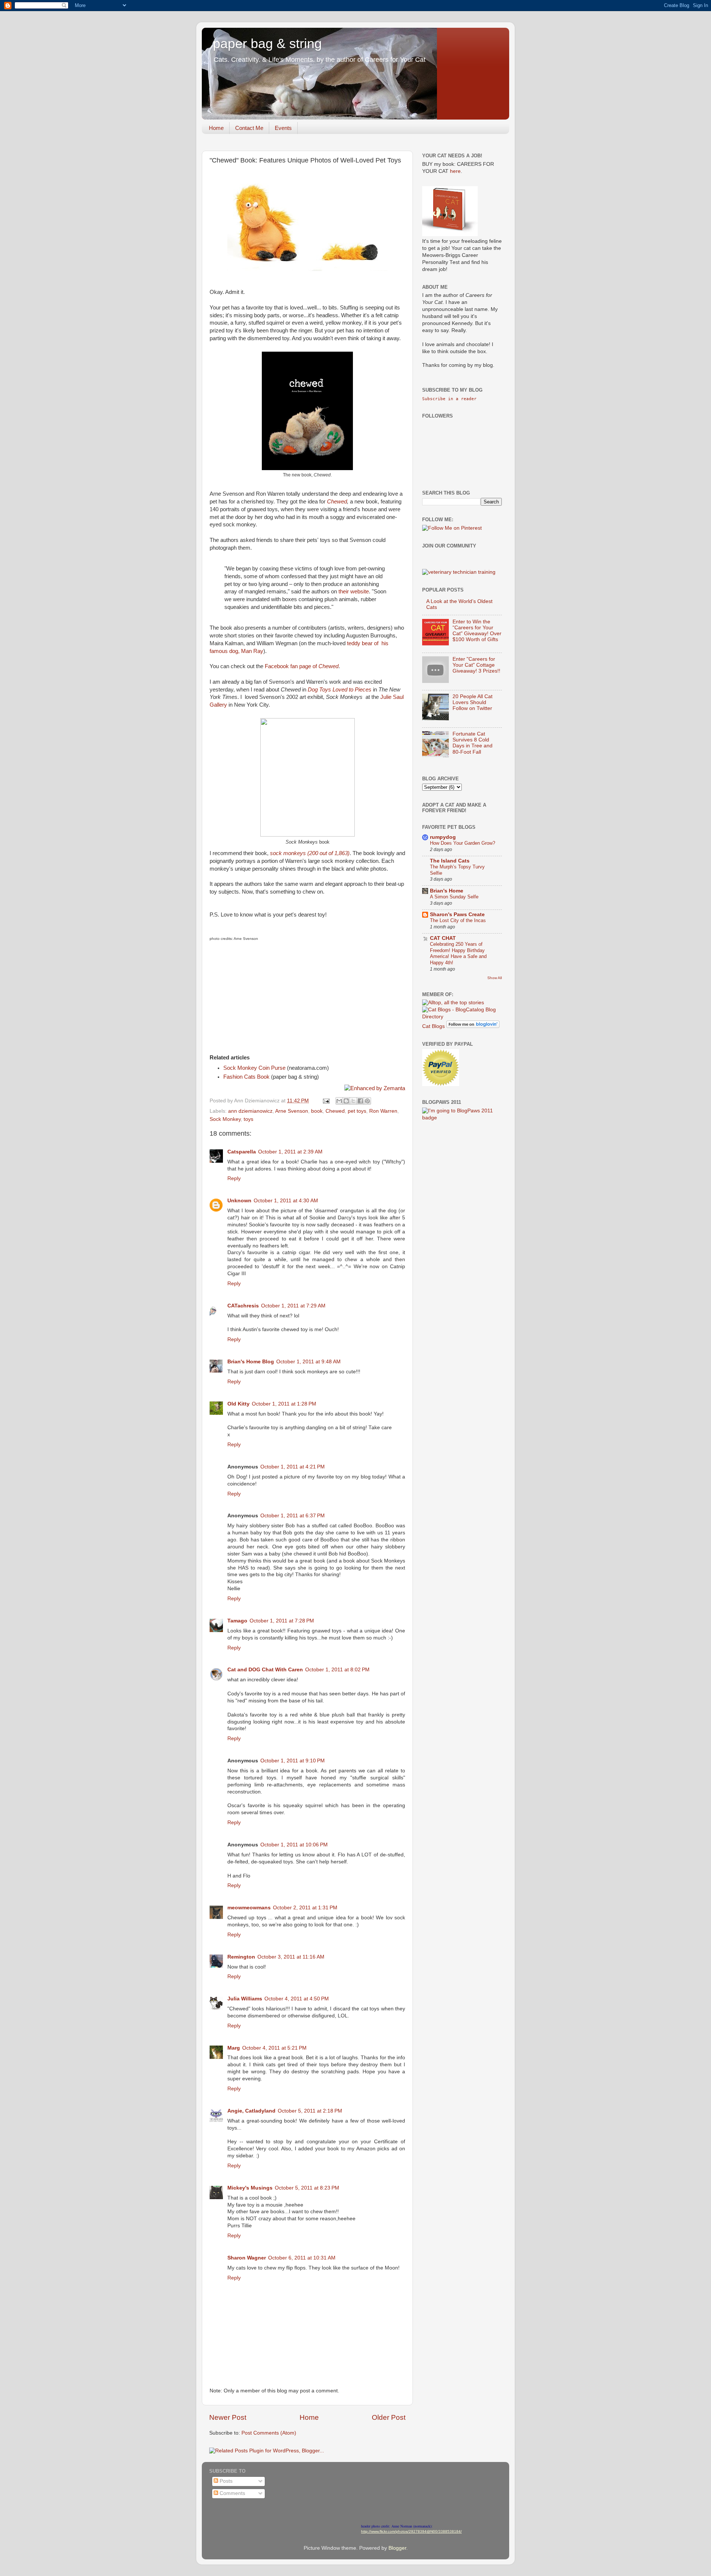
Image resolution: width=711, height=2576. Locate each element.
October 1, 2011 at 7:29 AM (293, 1306)
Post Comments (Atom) (269, 2433)
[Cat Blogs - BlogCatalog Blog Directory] (462, 1017)
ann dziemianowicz (250, 1111)
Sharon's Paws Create (457, 915)
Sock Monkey (225, 1119)
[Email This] (339, 1101)
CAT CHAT (443, 938)
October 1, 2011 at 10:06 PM (294, 1845)
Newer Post (228, 2417)
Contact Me (249, 128)
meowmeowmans (249, 1908)
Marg (234, 2048)
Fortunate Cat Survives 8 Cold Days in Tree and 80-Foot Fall (473, 743)
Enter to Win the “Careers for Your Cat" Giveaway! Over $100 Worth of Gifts (477, 631)
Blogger (397, 2548)
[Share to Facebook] (360, 1101)
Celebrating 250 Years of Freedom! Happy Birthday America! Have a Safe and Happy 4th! (458, 953)
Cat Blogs (433, 1026)
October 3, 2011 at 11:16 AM (291, 1957)
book (317, 1111)
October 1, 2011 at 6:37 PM (293, 1516)
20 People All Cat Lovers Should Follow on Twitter (473, 702)
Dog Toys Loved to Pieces (340, 690)
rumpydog (443, 837)
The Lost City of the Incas (458, 920)
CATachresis (243, 1306)
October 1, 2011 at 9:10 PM (293, 1761)
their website (354, 592)
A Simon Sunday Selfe (454, 897)
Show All (495, 978)
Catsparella (242, 1152)
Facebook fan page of (302, 666)
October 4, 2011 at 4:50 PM (297, 1999)
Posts (225, 2481)
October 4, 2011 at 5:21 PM (274, 2048)
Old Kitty (238, 1404)
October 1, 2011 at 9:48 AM (308, 1362)
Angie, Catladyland (251, 2111)
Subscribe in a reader (449, 399)
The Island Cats (450, 861)
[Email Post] (326, 1101)
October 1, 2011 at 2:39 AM (290, 1152)
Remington (241, 1957)
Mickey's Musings (250, 2188)
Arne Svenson (292, 1111)
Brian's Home (447, 891)
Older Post (389, 2417)
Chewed (337, 502)
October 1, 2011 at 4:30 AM (286, 1201)
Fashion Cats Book (246, 1077)
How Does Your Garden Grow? (463, 843)
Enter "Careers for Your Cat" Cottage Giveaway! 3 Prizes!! (476, 665)
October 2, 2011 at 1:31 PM (305, 1908)
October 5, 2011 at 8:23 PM (307, 2188)
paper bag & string (267, 43)
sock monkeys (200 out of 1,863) (310, 853)
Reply (234, 1178)
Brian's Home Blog (251, 1362)
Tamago (237, 1621)
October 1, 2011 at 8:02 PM (337, 1670)
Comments (232, 2493)
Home (216, 128)
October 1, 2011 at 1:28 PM (284, 1404)
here (455, 171)
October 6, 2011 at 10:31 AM (302, 2258)
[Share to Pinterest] (367, 1101)
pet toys (357, 1111)
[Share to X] (353, 1101)
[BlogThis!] (346, 1101)
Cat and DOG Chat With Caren (265, 1670)
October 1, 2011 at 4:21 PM (293, 1467)
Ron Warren (383, 1111)
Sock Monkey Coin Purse (254, 1068)
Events (283, 128)
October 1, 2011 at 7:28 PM (282, 1621)
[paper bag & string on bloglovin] (473, 1026)
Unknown (239, 1201)
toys (248, 1119)
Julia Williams (245, 1999)
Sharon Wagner (247, 2258)
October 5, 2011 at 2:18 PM (310, 2111)
